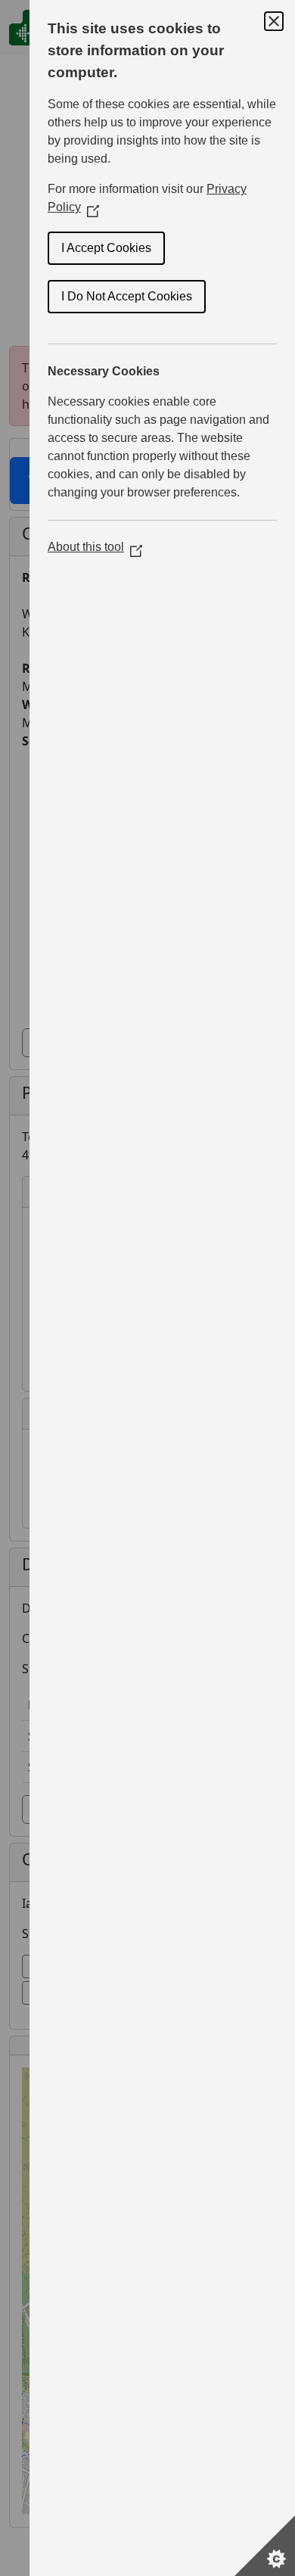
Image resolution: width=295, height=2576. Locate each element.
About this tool (95, 547)
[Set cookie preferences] (265, 2546)
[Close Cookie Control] (274, 21)
